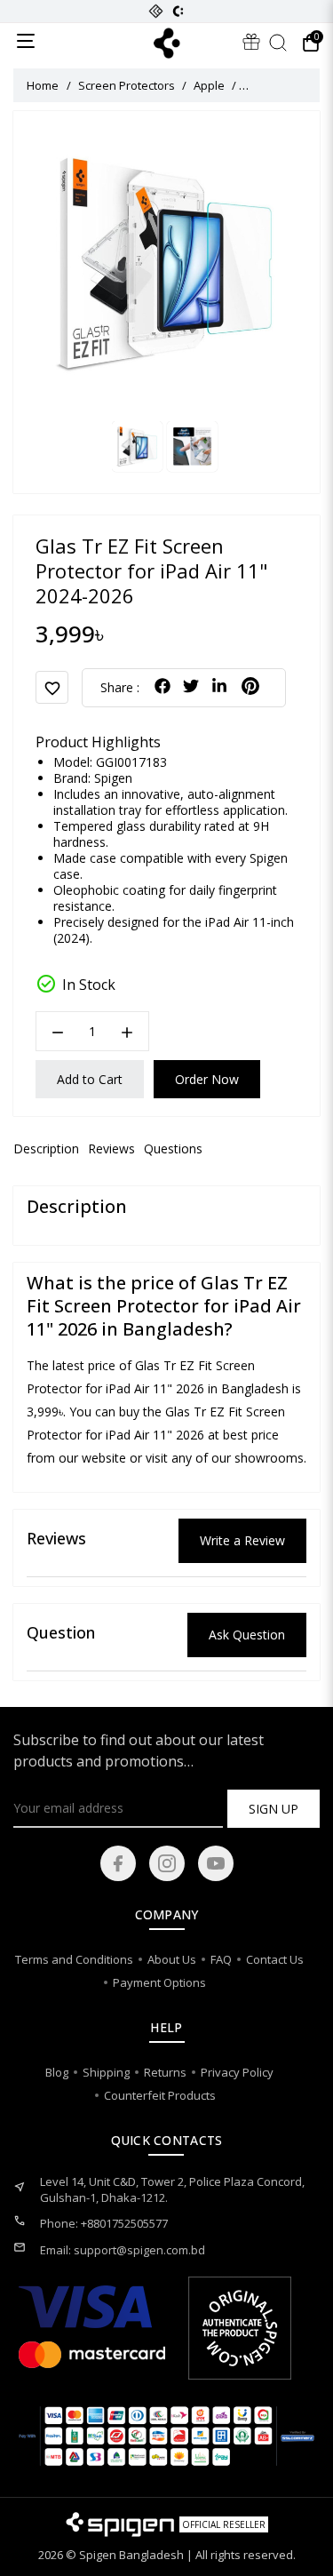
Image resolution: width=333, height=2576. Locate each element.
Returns (165, 2072)
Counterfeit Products (160, 2095)
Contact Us (275, 1959)
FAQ (221, 1959)
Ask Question (247, 1635)
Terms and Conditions (74, 1959)
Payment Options (159, 1982)
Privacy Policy (237, 2072)
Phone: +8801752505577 (104, 2223)
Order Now (207, 1079)
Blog (57, 2072)
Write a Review (242, 1540)
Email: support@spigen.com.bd (123, 2250)
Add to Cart (90, 1079)
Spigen (113, 778)
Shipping (106, 2072)
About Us (172, 1959)
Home (43, 85)
